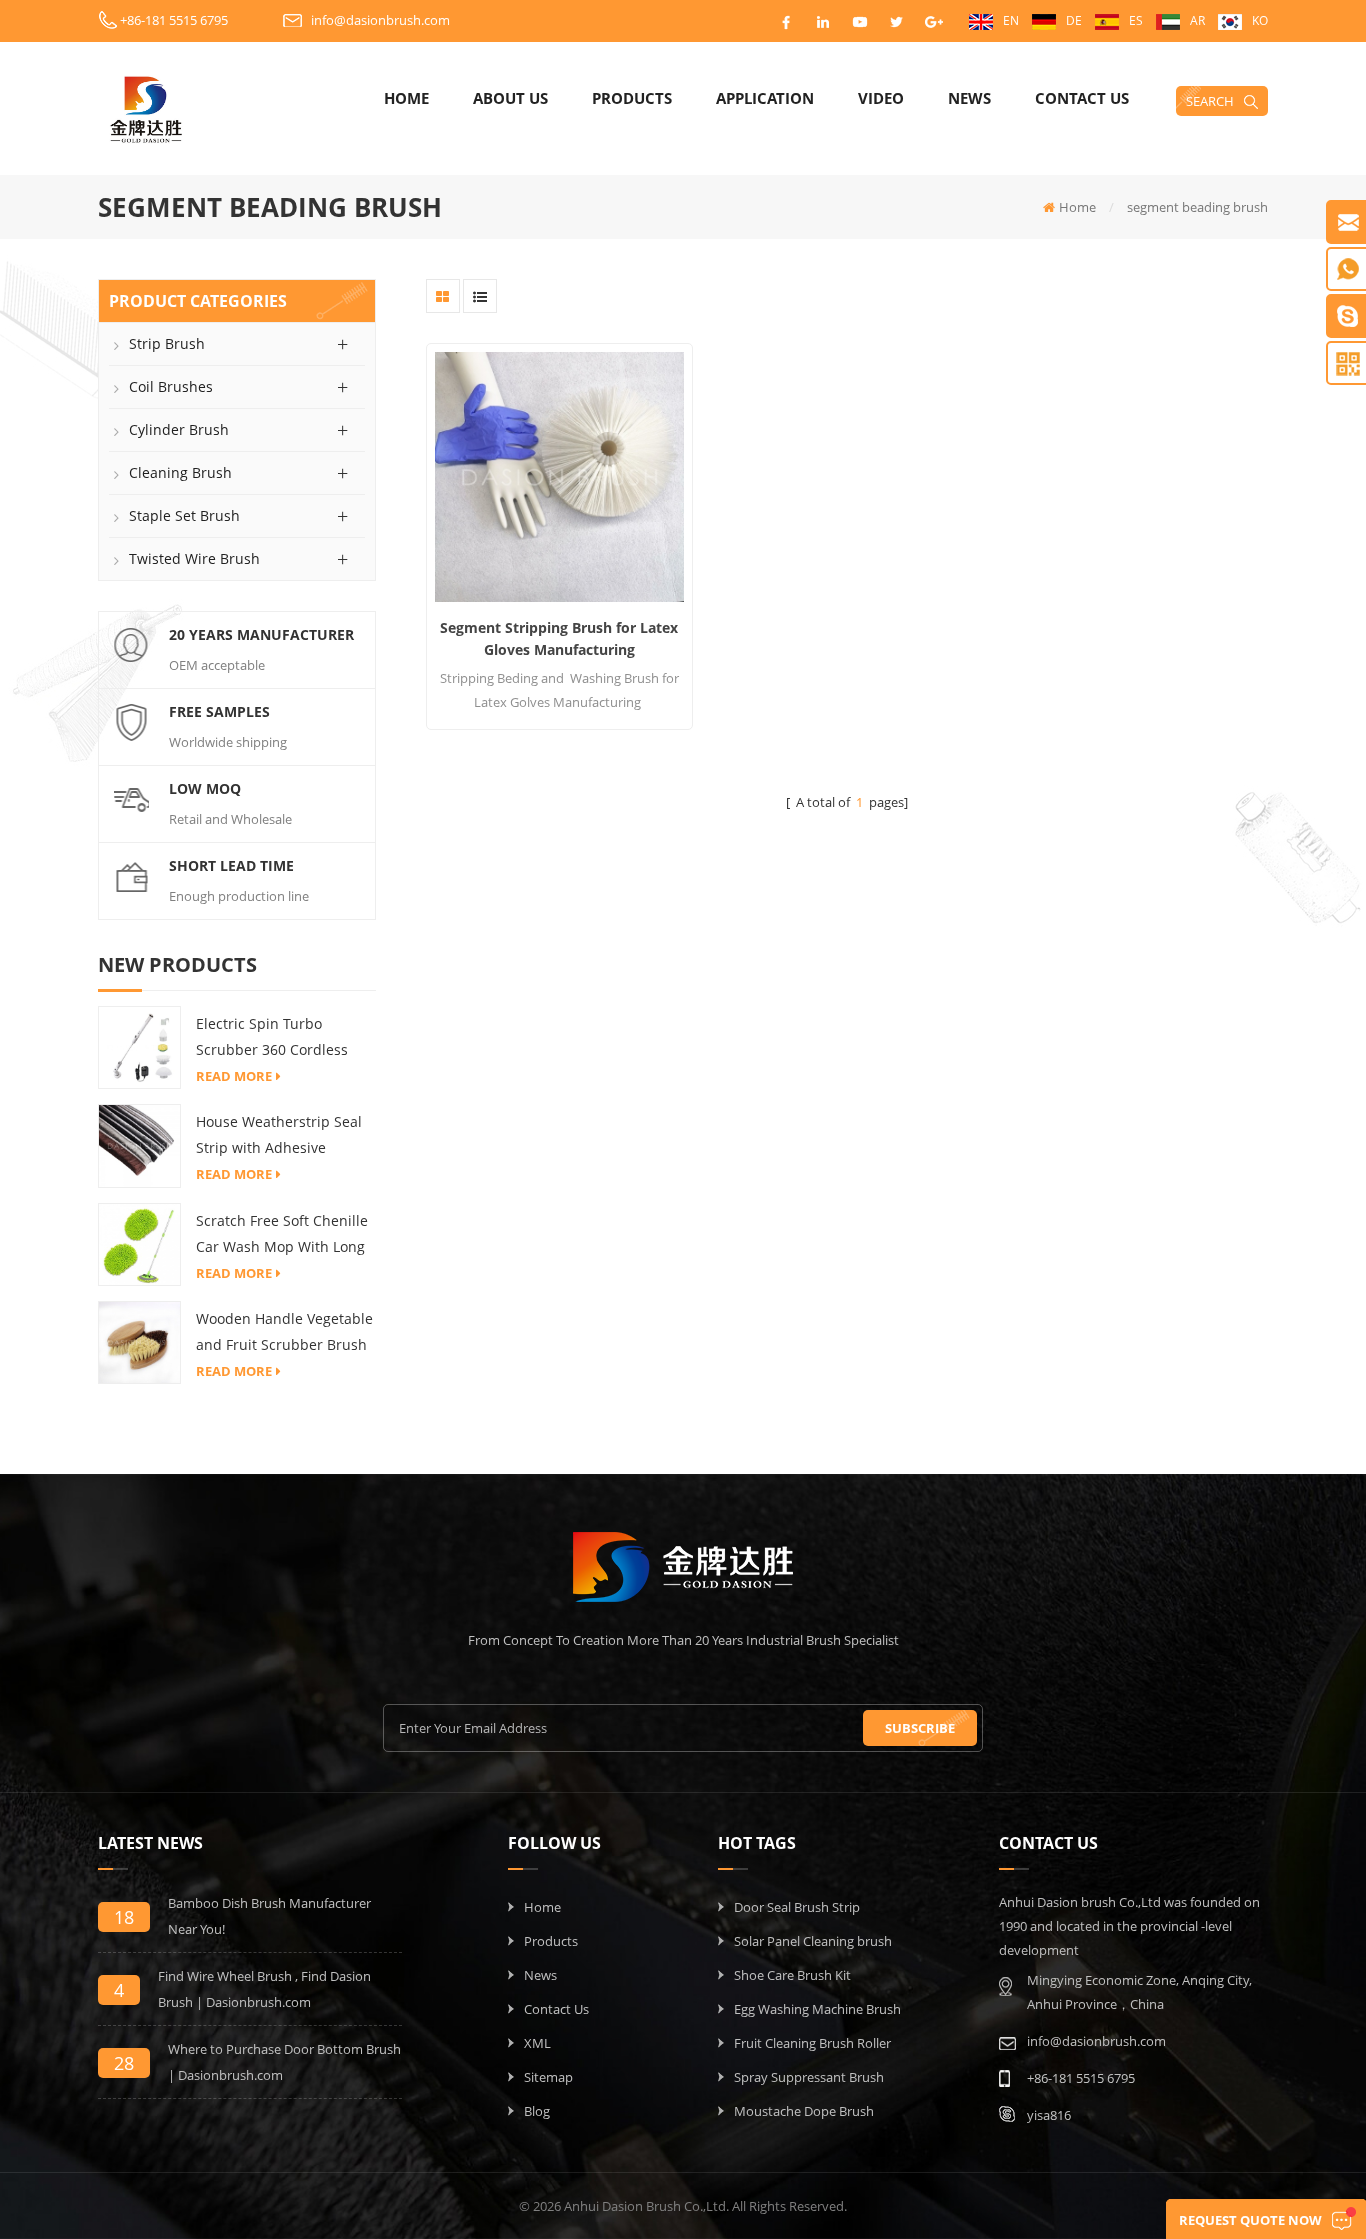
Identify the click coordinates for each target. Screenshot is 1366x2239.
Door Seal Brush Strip (797, 1907)
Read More (234, 1076)
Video (881, 98)
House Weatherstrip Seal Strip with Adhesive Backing (279, 1136)
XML (537, 2043)
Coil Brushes (171, 386)
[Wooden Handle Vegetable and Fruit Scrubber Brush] (139, 1341)
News (969, 98)
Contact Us (1082, 98)
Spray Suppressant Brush (809, 2077)
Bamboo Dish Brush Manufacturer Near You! (269, 1916)
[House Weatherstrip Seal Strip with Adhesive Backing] (139, 1145)
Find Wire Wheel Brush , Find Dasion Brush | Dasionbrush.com (264, 1989)
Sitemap (548, 2077)
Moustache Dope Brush (804, 2111)
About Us (510, 98)
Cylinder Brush (179, 429)
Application (765, 98)
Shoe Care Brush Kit (792, 1975)
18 (124, 1917)
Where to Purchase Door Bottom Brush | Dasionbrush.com (284, 2062)
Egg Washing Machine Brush (817, 2009)
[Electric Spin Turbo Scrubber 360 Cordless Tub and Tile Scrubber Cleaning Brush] (139, 1046)
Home (406, 98)
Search (1210, 101)
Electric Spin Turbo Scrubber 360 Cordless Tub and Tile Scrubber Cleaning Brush (272, 1038)
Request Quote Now (1250, 2220)
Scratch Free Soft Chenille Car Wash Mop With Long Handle (282, 1235)
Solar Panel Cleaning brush (813, 1941)
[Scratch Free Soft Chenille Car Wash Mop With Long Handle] (139, 1243)
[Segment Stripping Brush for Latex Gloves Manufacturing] (559, 476)
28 (124, 2063)
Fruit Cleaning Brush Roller (812, 2043)
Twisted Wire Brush (194, 558)
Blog (537, 2111)
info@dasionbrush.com (380, 20)
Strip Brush (167, 343)
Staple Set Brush (184, 515)
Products (632, 98)
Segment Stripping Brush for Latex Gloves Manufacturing (559, 638)
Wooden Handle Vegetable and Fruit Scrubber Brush (284, 1331)
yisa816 (1049, 2115)
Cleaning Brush (180, 472)
